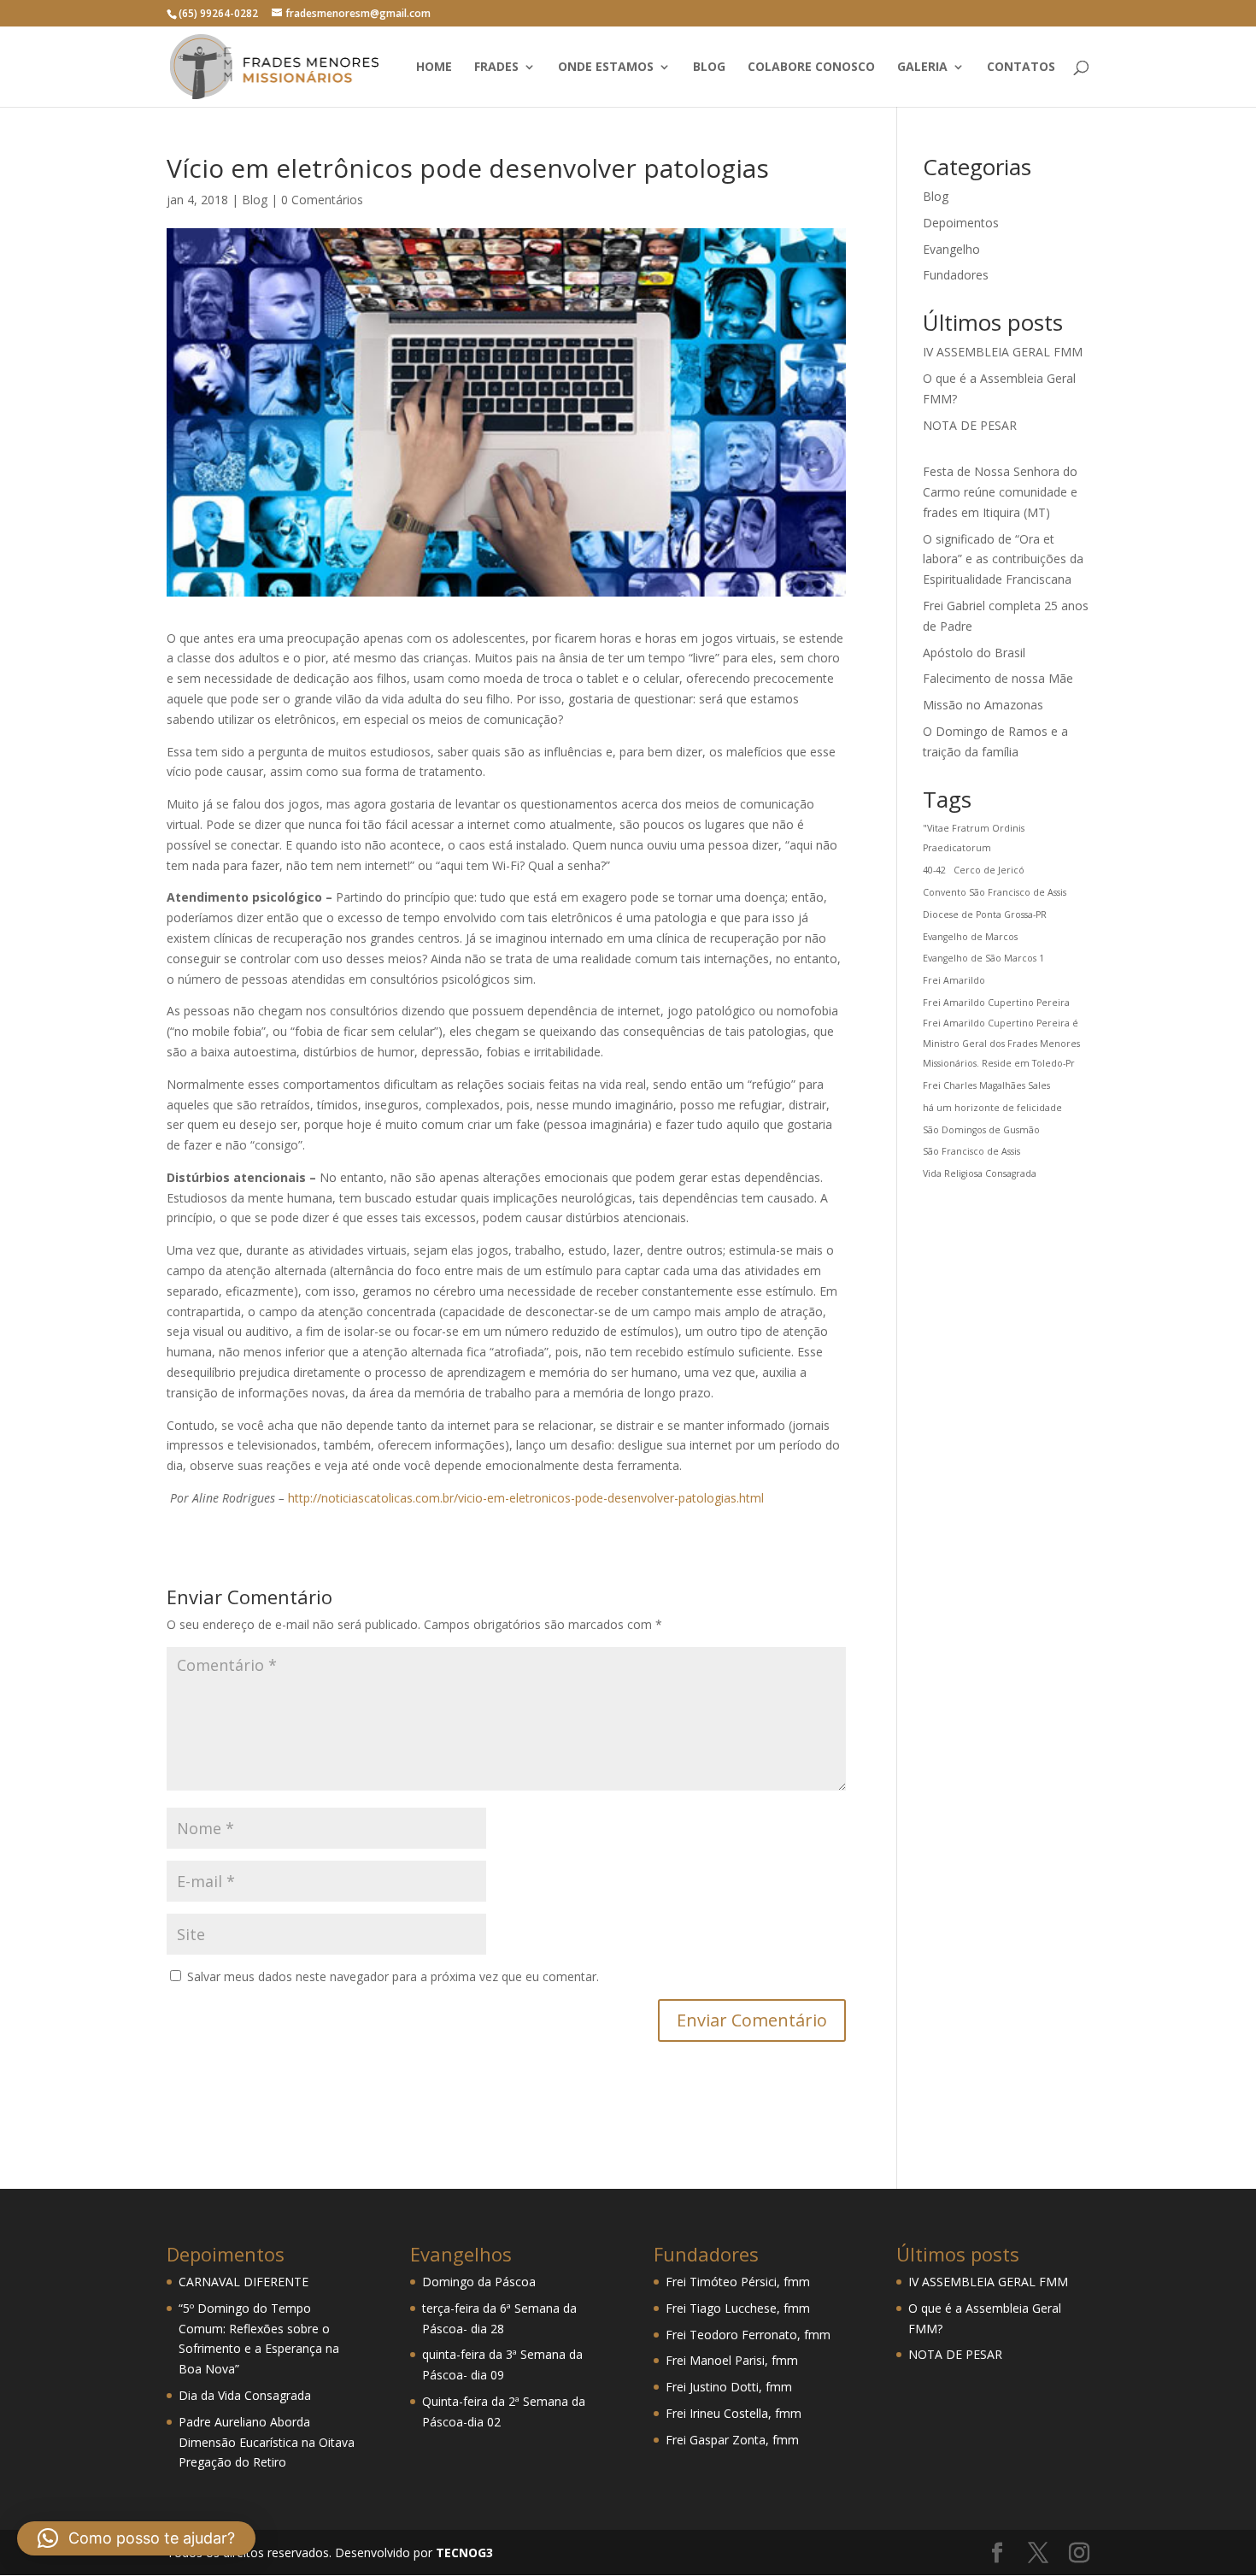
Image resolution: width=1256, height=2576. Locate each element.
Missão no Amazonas (983, 705)
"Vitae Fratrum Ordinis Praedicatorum (974, 838)
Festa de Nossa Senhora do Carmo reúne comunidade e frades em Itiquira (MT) (1000, 492)
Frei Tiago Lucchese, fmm (738, 2308)
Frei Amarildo (954, 980)
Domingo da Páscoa (479, 2282)
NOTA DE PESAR (970, 425)
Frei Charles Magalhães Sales (986, 1085)
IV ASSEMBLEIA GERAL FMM (1003, 352)
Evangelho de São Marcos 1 (983, 958)
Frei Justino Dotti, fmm (729, 2387)
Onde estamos (606, 68)
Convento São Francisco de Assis (995, 892)
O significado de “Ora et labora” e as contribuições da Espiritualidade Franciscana (1003, 559)
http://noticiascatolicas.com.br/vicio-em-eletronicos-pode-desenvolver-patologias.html (526, 1498)
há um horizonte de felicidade (992, 1108)
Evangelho (951, 249)
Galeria (922, 68)
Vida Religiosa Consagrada (980, 1173)
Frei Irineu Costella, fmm (734, 2413)
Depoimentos (961, 223)
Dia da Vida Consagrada (245, 2395)
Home (434, 68)
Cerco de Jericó (989, 870)
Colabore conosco (811, 68)
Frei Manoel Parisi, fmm (732, 2360)
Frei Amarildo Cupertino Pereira (996, 1003)
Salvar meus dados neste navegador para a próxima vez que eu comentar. (393, 1976)
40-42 (934, 870)
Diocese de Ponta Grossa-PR (985, 915)
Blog (709, 68)
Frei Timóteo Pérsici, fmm (738, 2282)
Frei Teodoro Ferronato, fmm (748, 2335)
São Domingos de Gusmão (981, 1130)
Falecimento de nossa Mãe (998, 678)
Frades (496, 68)
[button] (136, 2538)
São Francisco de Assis (971, 1151)
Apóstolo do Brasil (974, 653)
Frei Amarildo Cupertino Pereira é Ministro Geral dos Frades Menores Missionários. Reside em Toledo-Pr (1001, 1044)
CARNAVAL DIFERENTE (244, 2282)
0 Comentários (322, 200)
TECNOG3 (463, 2552)
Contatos (1021, 68)
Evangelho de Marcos (970, 937)
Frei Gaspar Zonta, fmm (732, 2440)
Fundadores (956, 275)
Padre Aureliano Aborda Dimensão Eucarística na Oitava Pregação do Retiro (267, 2442)
